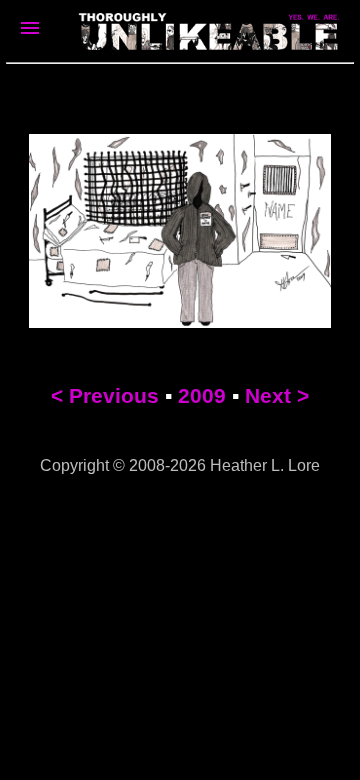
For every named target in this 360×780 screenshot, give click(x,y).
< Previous (105, 396)
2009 (202, 396)
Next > (277, 396)
